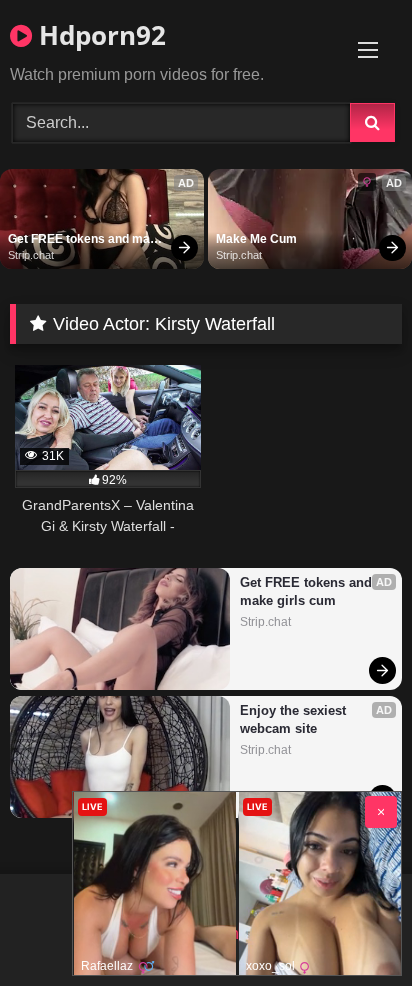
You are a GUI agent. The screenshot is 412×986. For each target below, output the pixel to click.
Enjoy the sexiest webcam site (295, 719)
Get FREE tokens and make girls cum (87, 240)
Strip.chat (31, 255)
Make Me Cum (256, 239)
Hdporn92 (99, 35)
